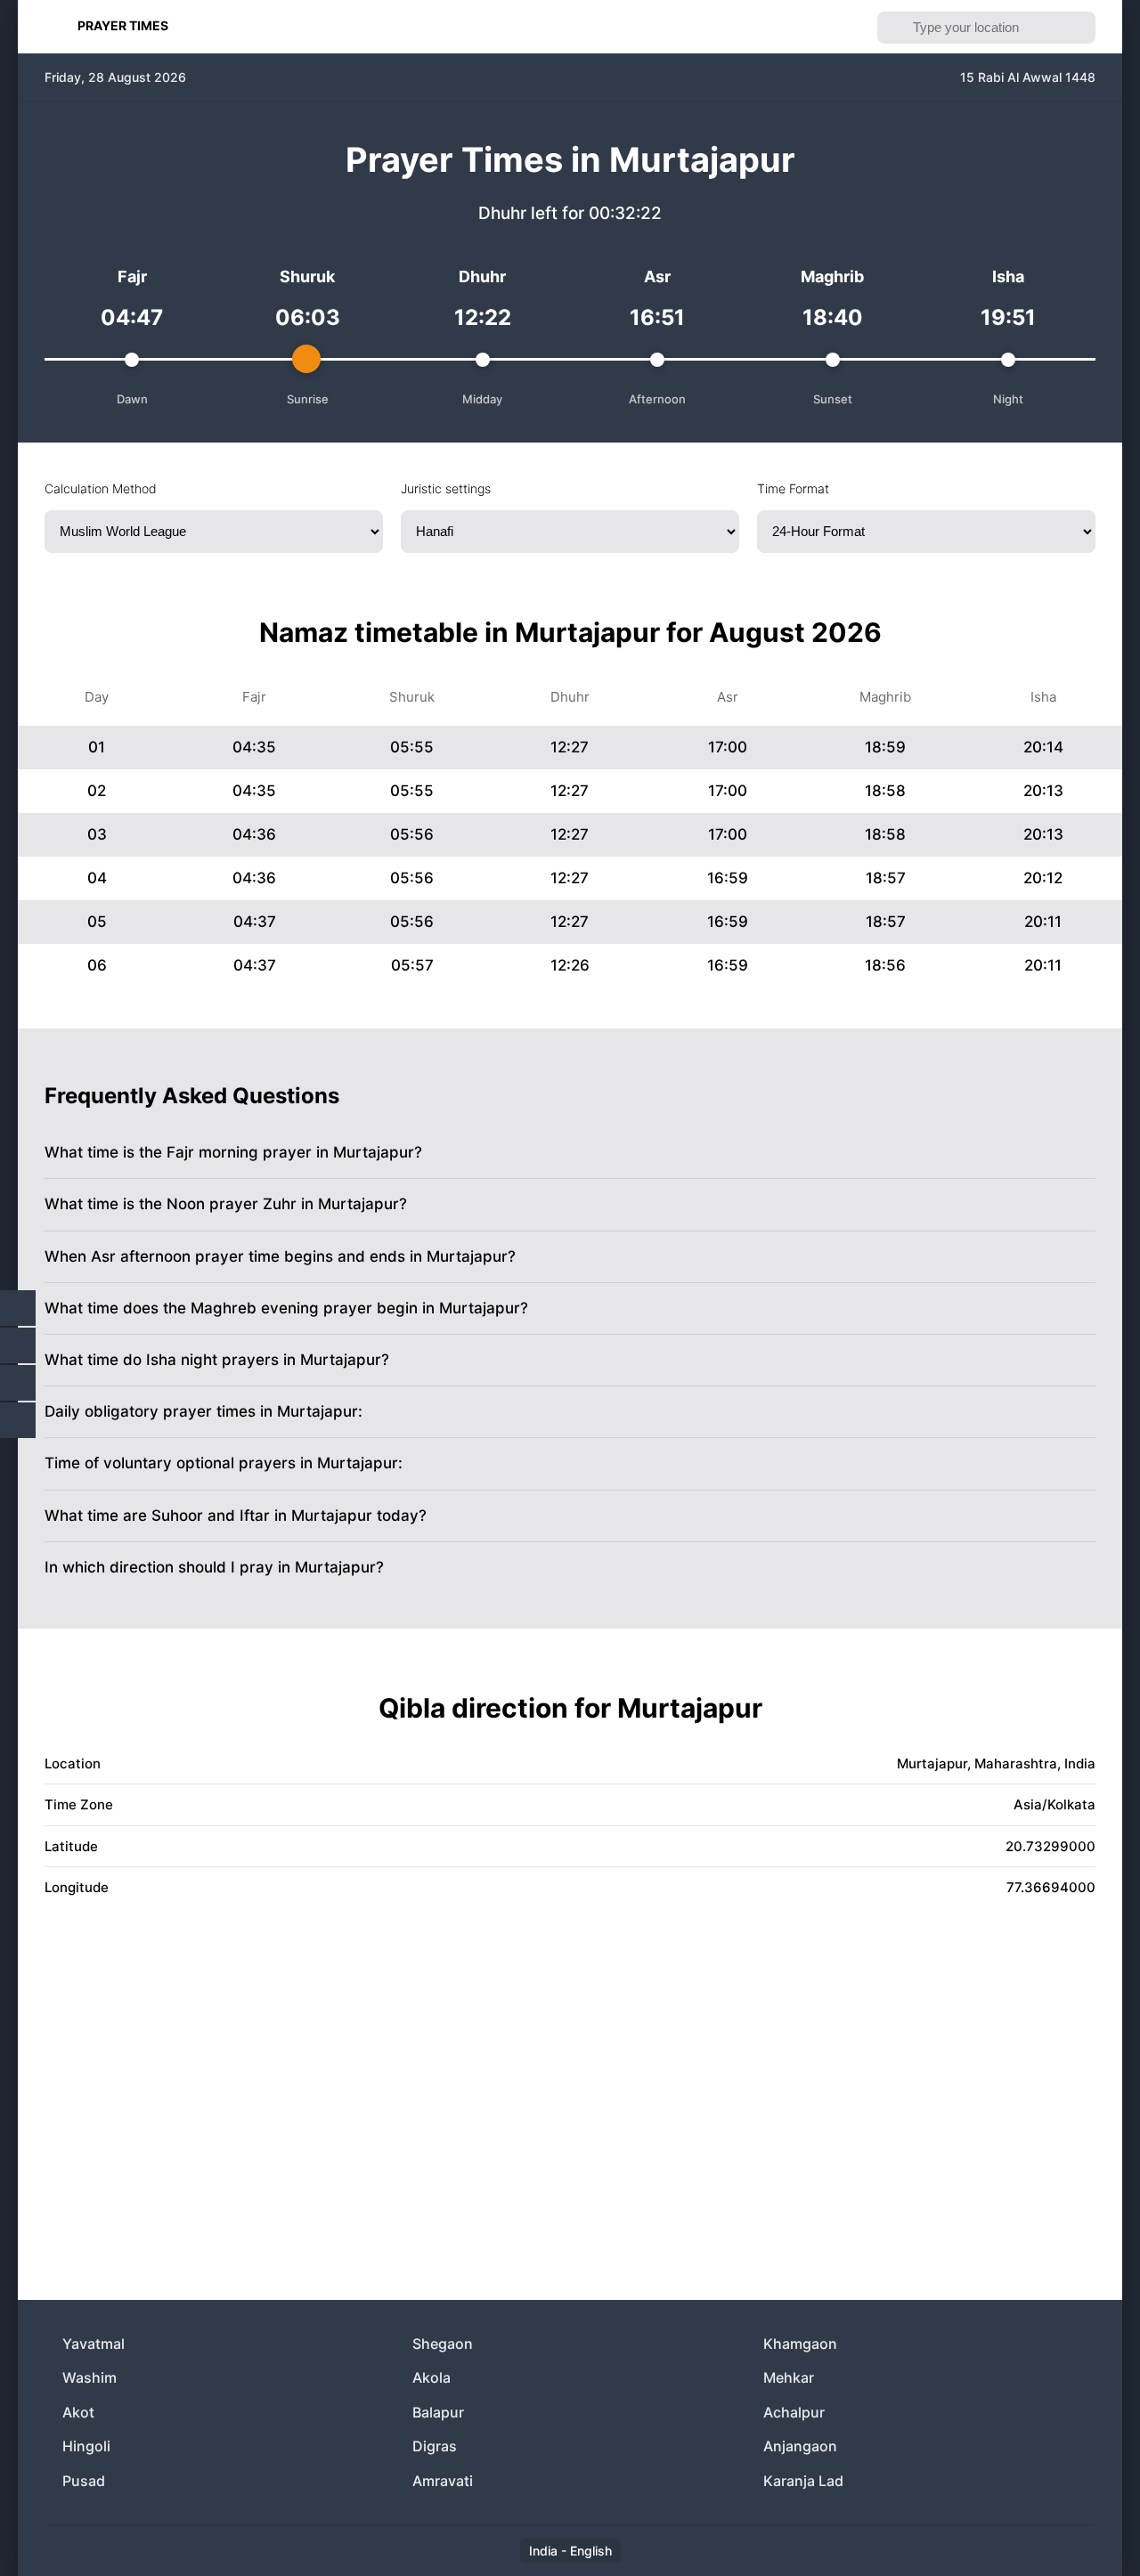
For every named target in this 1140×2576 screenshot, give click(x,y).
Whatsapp (18, 1420)
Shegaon (443, 2344)
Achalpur (794, 2412)
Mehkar (789, 2377)
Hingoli (86, 2446)
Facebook (18, 1308)
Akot (78, 2412)
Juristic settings (446, 488)
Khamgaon (800, 2344)
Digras (435, 2446)
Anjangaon (800, 2446)
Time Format (793, 488)
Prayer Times (123, 25)
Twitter (18, 1345)
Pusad (84, 2481)
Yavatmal (94, 2344)
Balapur (438, 2412)
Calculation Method (101, 488)
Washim (90, 2377)
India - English (570, 2551)
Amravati (443, 2481)
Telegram (18, 1383)
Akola (432, 2377)
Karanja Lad (803, 2481)
